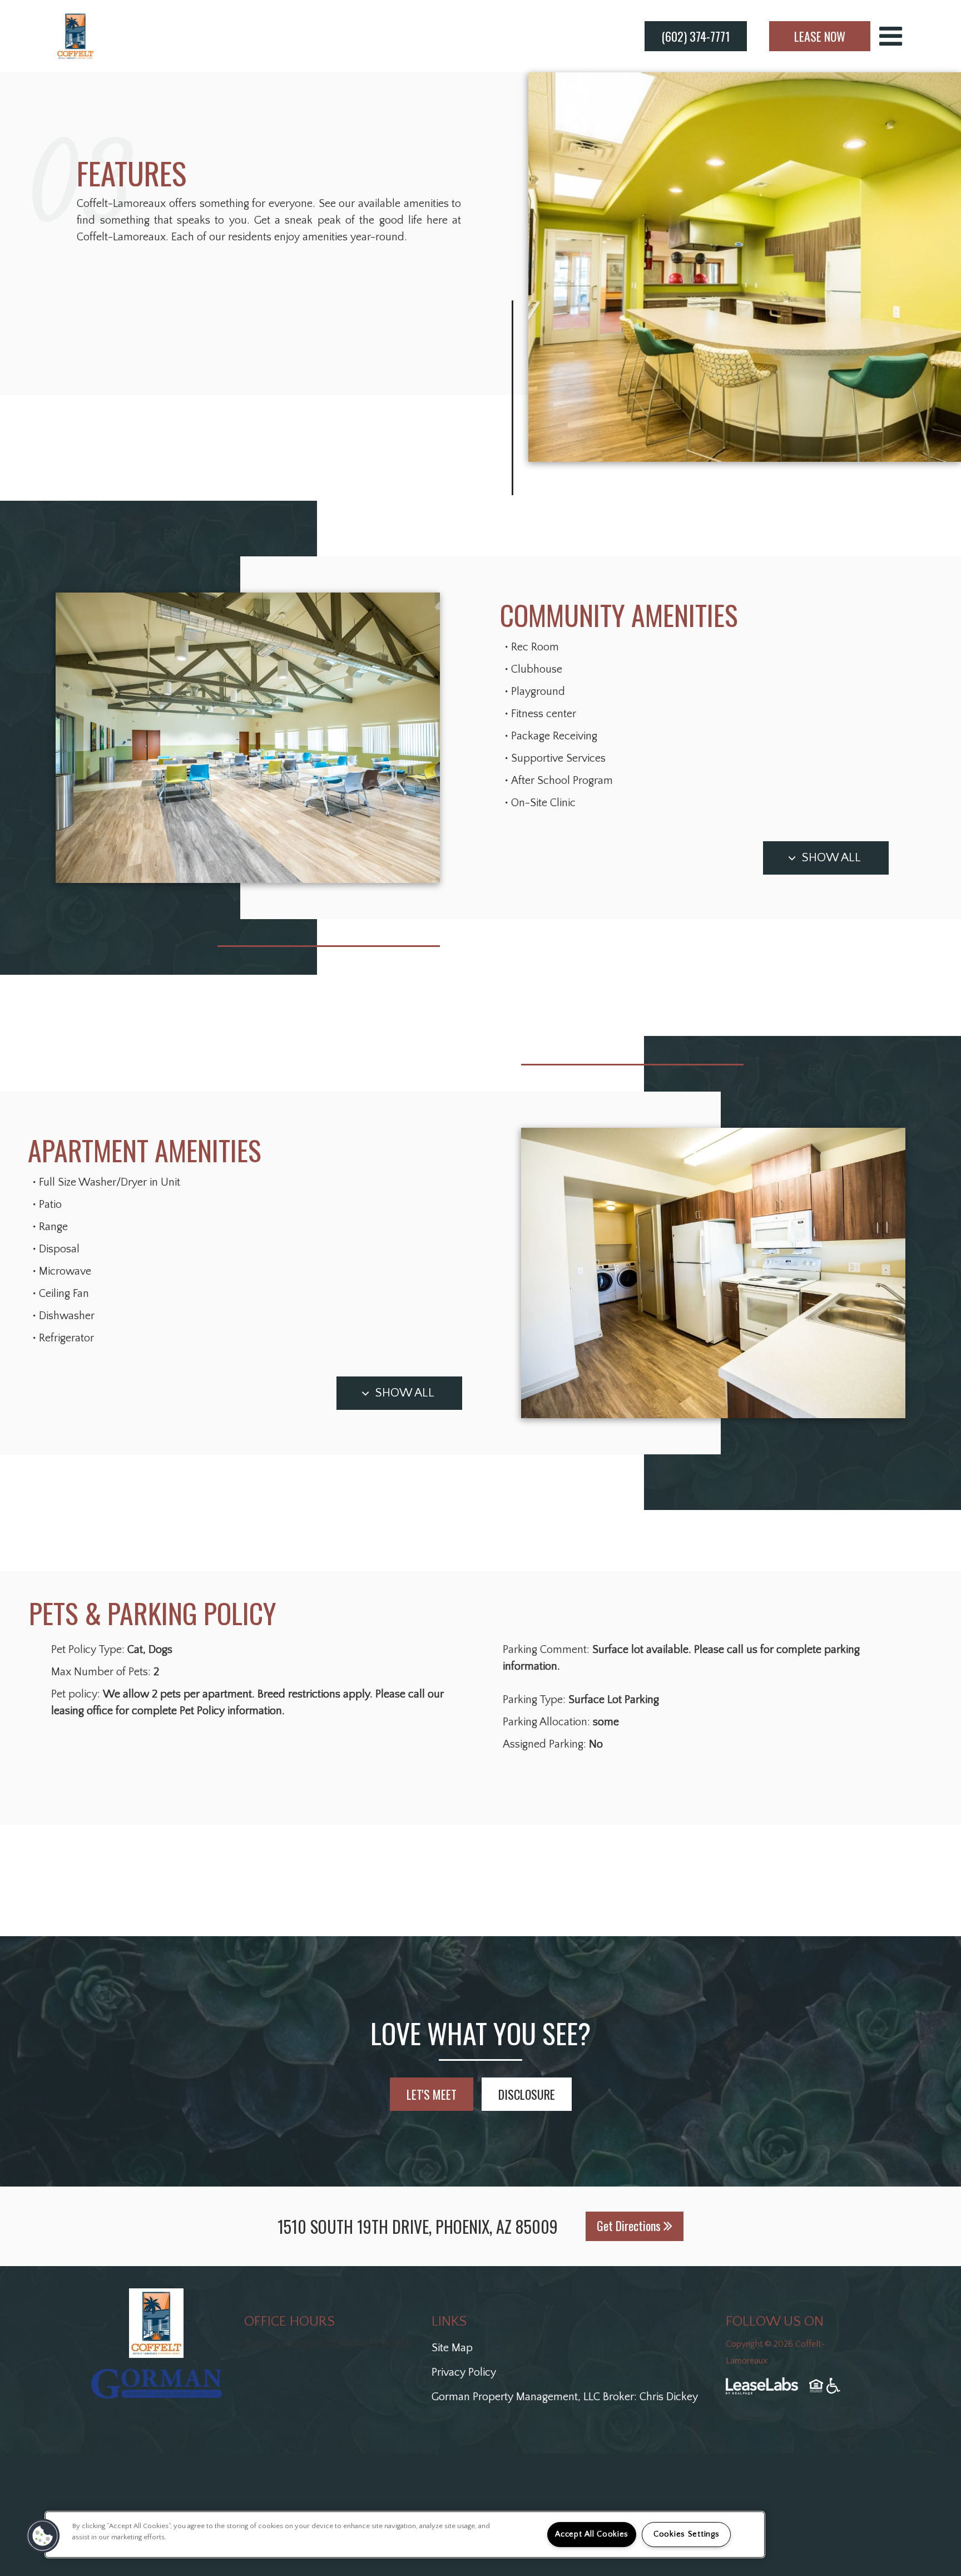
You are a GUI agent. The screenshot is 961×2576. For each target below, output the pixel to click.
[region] (405, 2535)
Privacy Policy (464, 2372)
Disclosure (527, 2094)
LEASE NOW (820, 36)
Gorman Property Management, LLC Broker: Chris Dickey (565, 2397)
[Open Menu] (891, 36)
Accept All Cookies (592, 2534)
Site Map (452, 2348)
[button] (43, 2536)
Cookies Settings (687, 2534)
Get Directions (630, 2225)
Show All (831, 858)
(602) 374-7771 (696, 36)
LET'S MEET (432, 2094)
